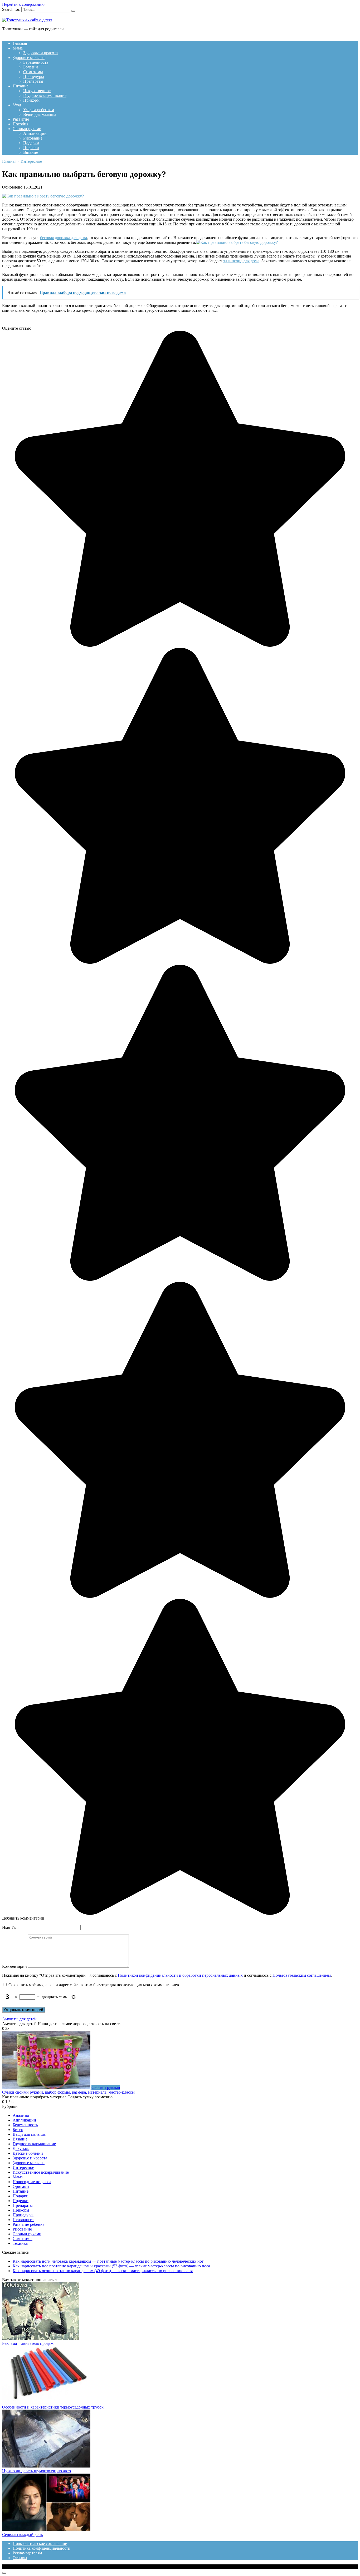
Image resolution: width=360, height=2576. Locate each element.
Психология (23, 2220)
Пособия (20, 124)
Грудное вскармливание (45, 95)
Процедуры (34, 76)
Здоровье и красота (40, 53)
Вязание (31, 152)
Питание (21, 86)
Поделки (31, 148)
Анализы (21, 2115)
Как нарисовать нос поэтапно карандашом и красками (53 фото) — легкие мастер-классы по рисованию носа (111, 2266)
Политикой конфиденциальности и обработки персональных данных (180, 1975)
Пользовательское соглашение (40, 2543)
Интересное (23, 2167)
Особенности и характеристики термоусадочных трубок (53, 2407)
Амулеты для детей (19, 2019)
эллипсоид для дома (241, 261)
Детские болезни (28, 2153)
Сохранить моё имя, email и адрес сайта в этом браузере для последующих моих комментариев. (94, 1985)
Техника (20, 2243)
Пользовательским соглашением (302, 1975)
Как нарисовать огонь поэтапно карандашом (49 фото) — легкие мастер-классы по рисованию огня (103, 2271)
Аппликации (35, 133)
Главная (20, 43)
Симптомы (33, 72)
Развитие (21, 119)
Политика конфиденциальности (42, 2548)
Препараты (33, 81)
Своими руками (27, 129)
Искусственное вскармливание (41, 2172)
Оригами (21, 2186)
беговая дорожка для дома (64, 238)
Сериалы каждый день (22, 2535)
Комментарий (14, 1966)
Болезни (31, 67)
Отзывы (20, 2558)
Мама (18, 48)
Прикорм (31, 100)
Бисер (18, 2130)
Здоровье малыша (29, 58)
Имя (6, 1927)
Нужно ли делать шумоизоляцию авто (37, 2471)
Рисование (33, 138)
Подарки (31, 143)
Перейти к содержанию (23, 4)
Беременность (36, 62)
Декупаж (21, 2149)
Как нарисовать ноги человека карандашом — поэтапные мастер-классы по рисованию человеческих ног (108, 2261)
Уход (17, 105)
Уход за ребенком (39, 110)
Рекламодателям (27, 2553)
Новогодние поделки (32, 2182)
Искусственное (37, 91)
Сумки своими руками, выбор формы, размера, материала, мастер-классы (68, 2092)
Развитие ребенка (28, 2224)
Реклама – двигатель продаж (28, 2343)
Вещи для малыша (40, 114)
